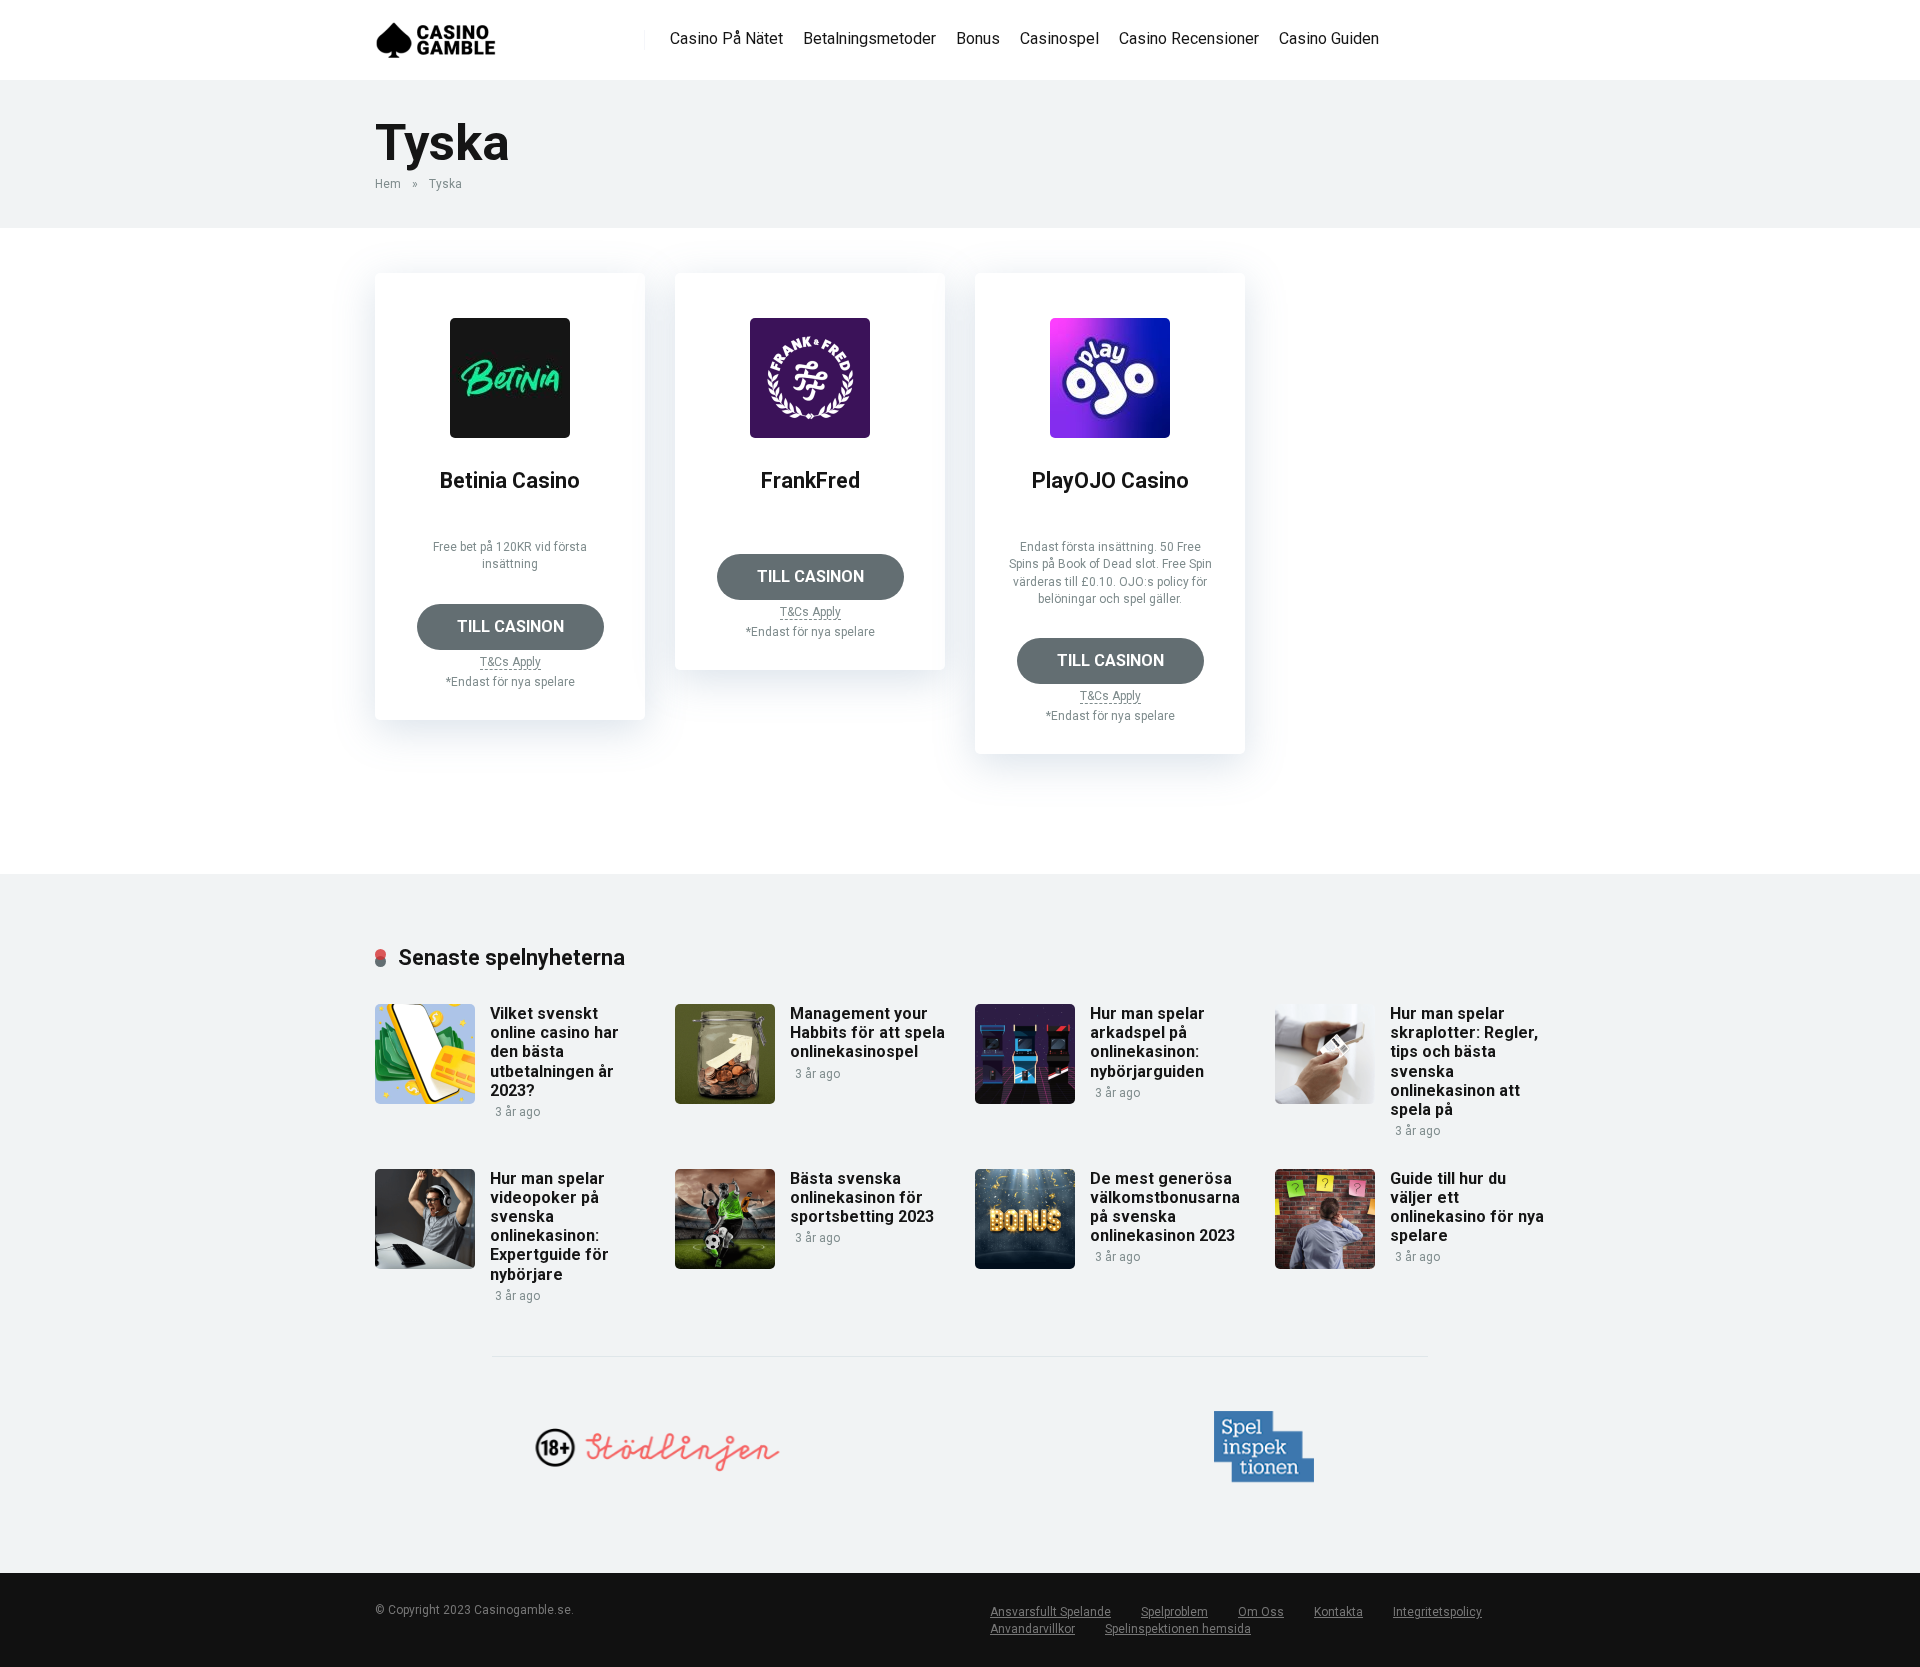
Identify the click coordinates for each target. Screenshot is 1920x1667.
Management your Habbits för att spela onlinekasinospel (867, 1032)
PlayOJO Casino (1110, 480)
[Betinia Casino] (510, 432)
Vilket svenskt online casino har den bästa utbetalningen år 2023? (554, 1052)
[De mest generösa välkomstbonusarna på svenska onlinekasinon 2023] (1025, 1263)
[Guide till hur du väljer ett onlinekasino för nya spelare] (1325, 1263)
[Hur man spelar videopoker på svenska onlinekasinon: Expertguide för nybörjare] (425, 1263)
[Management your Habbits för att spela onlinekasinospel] (725, 1098)
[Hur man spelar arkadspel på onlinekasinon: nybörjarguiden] (1025, 1098)
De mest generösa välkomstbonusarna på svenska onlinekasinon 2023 (1165, 1207)
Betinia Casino (510, 480)
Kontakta (1338, 1612)
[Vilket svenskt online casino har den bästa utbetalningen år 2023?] (425, 1098)
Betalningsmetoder (869, 38)
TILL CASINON (510, 626)
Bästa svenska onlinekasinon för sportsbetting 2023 (862, 1197)
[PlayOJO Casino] (1110, 432)
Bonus (978, 38)
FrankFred (810, 480)
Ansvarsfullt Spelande (1050, 1612)
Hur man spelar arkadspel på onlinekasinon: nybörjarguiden (1147, 1042)
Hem (388, 184)
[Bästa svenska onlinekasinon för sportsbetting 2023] (725, 1263)
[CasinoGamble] (436, 32)
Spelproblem (1174, 1612)
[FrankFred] (810, 432)
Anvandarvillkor (1032, 1629)
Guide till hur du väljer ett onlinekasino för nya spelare (1467, 1207)
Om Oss (1261, 1612)
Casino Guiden (1329, 38)
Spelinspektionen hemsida (1178, 1629)
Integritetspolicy (1437, 1612)
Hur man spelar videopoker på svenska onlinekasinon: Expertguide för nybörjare (549, 1226)
